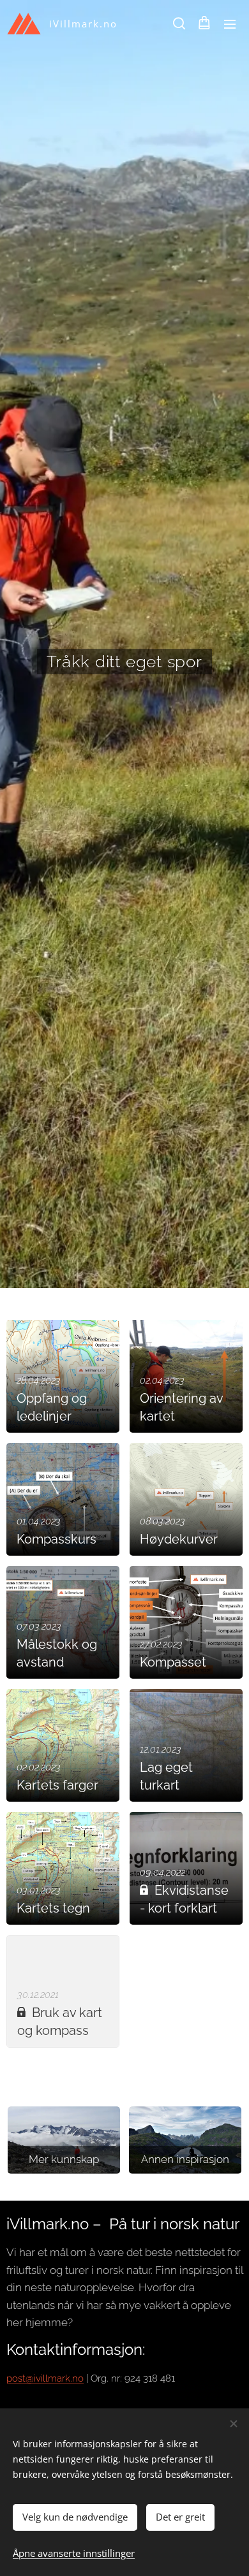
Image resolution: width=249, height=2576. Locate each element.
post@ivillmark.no (45, 2378)
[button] (178, 24)
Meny (230, 24)
